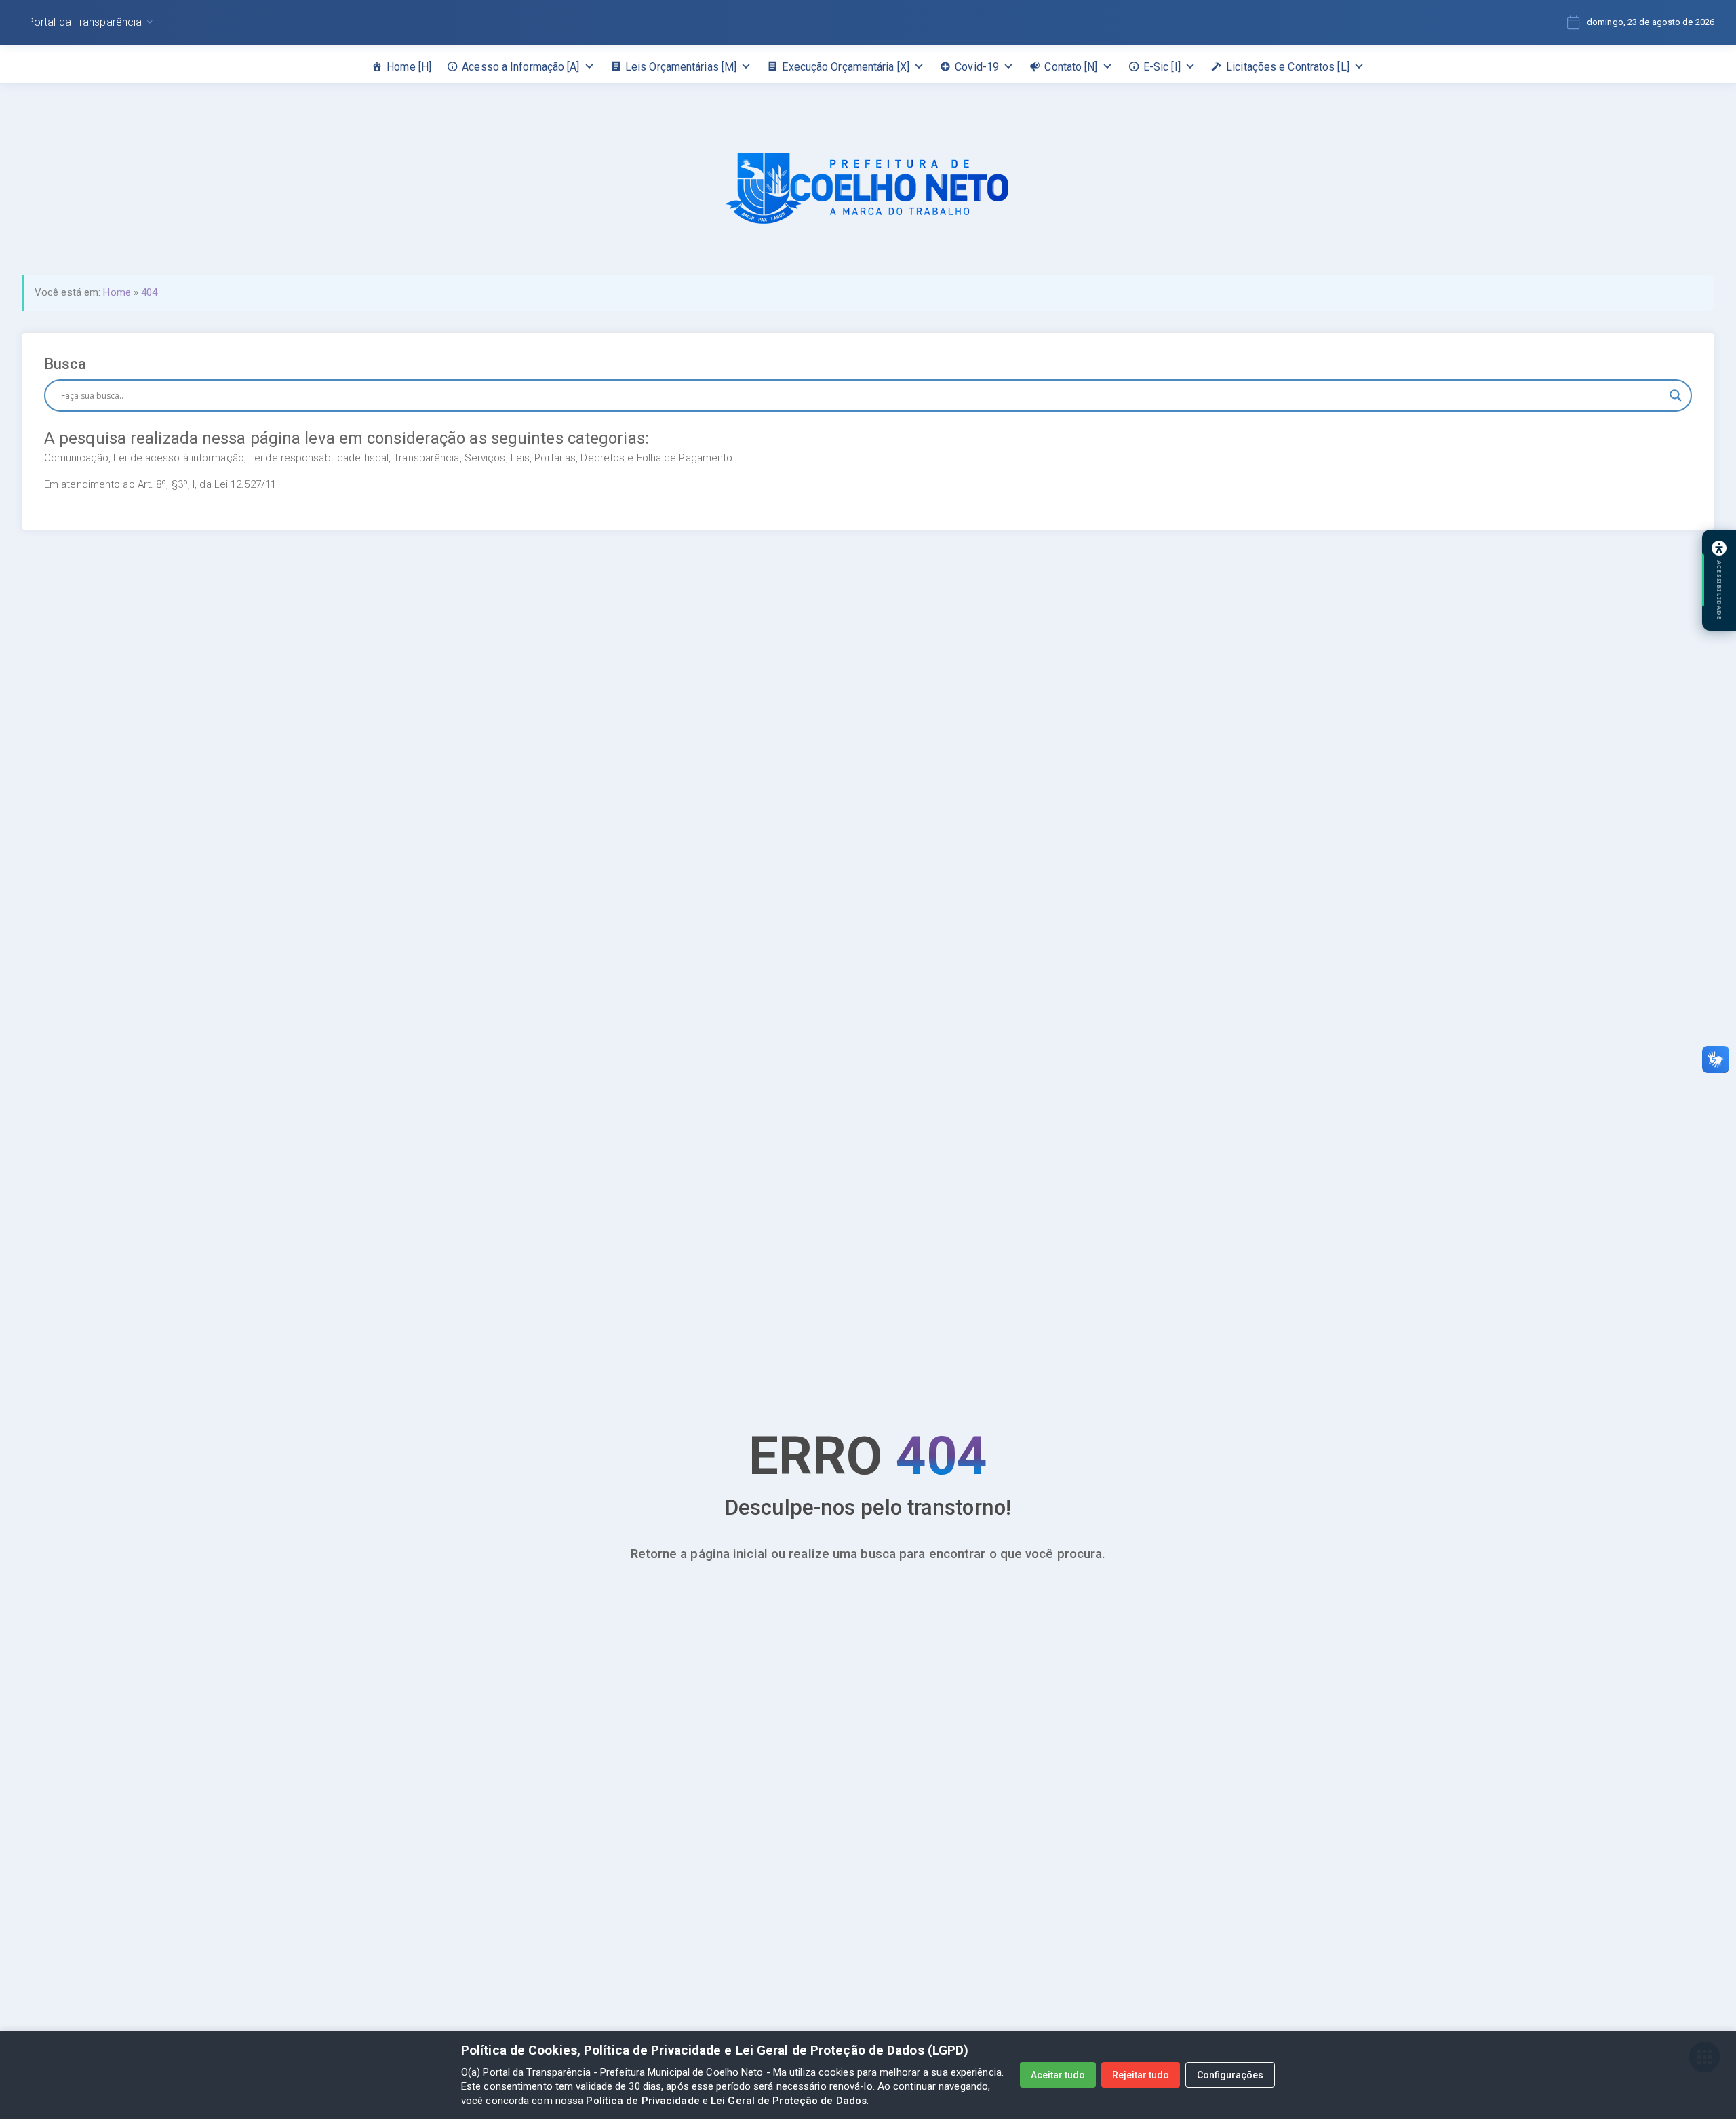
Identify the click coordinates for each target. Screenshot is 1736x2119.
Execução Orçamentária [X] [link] (846, 67)
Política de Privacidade (643, 2101)
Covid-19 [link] (977, 67)
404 (149, 292)
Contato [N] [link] (1071, 67)
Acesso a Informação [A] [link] (520, 67)
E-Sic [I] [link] (1162, 67)
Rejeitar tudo (1141, 2075)
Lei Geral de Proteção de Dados (789, 2101)
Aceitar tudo (1058, 2075)
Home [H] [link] (409, 67)
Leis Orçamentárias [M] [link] (681, 67)
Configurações (1230, 2075)
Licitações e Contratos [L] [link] (1288, 67)
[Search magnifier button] (1676, 395)
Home (117, 292)
